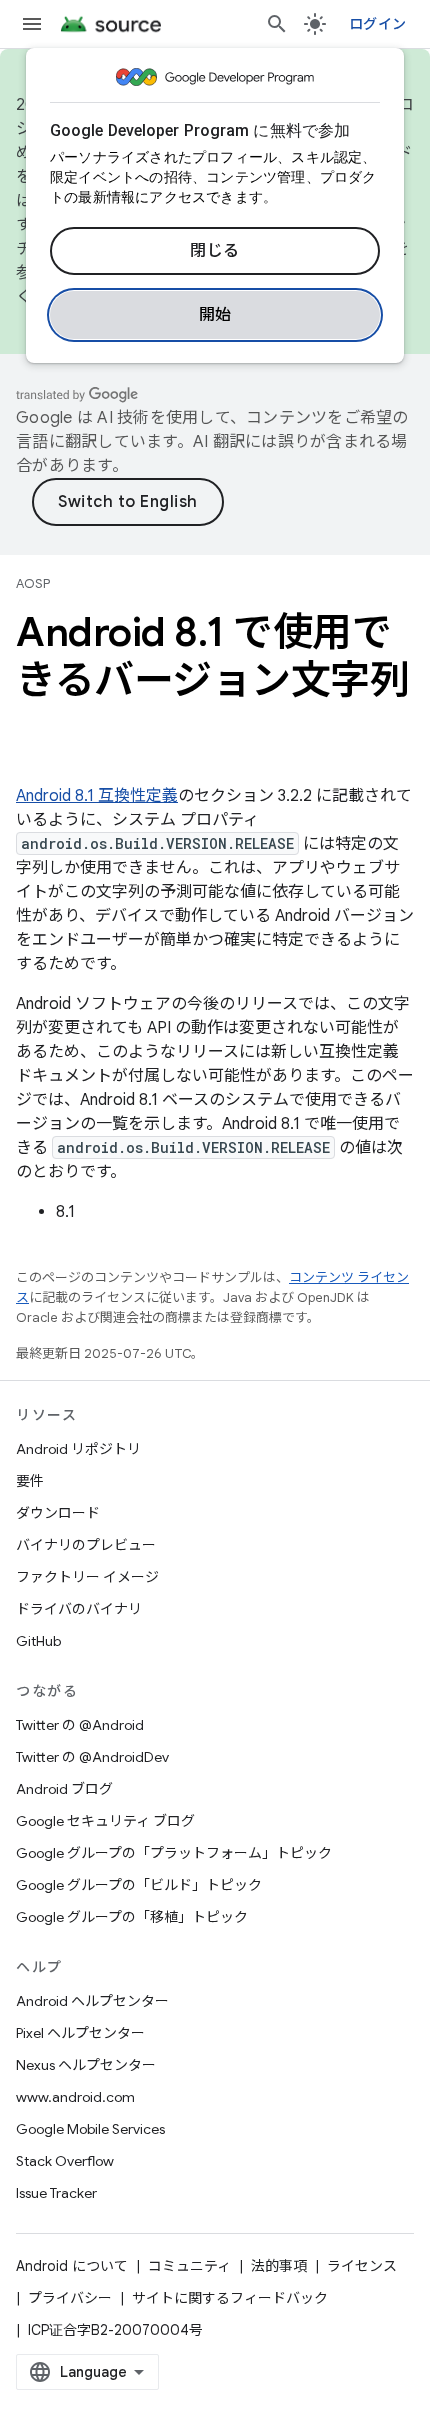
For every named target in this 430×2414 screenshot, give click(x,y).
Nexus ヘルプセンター (86, 2065)
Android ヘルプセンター (92, 2001)
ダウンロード (58, 1513)
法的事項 (279, 2266)
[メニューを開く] (32, 24)
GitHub (38, 1641)
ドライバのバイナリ (79, 1609)
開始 (215, 315)
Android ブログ (64, 1789)
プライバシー (70, 2298)
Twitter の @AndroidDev (92, 1757)
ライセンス (362, 2266)
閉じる (215, 251)
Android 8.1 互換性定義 (97, 796)
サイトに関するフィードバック (230, 2298)
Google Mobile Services (90, 2129)
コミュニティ (189, 2266)
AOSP (33, 583)
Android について (72, 2266)
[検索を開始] (277, 24)
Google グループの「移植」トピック (132, 1917)
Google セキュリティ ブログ (105, 1821)
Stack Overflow (65, 2161)
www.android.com (75, 2097)
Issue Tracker (56, 2193)
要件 (30, 1481)
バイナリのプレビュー (86, 1545)
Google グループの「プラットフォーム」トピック (174, 1853)
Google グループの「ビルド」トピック (139, 1885)
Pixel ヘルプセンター (80, 2033)
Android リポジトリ (78, 1449)
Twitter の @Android (80, 1725)
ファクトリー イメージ (87, 1577)
